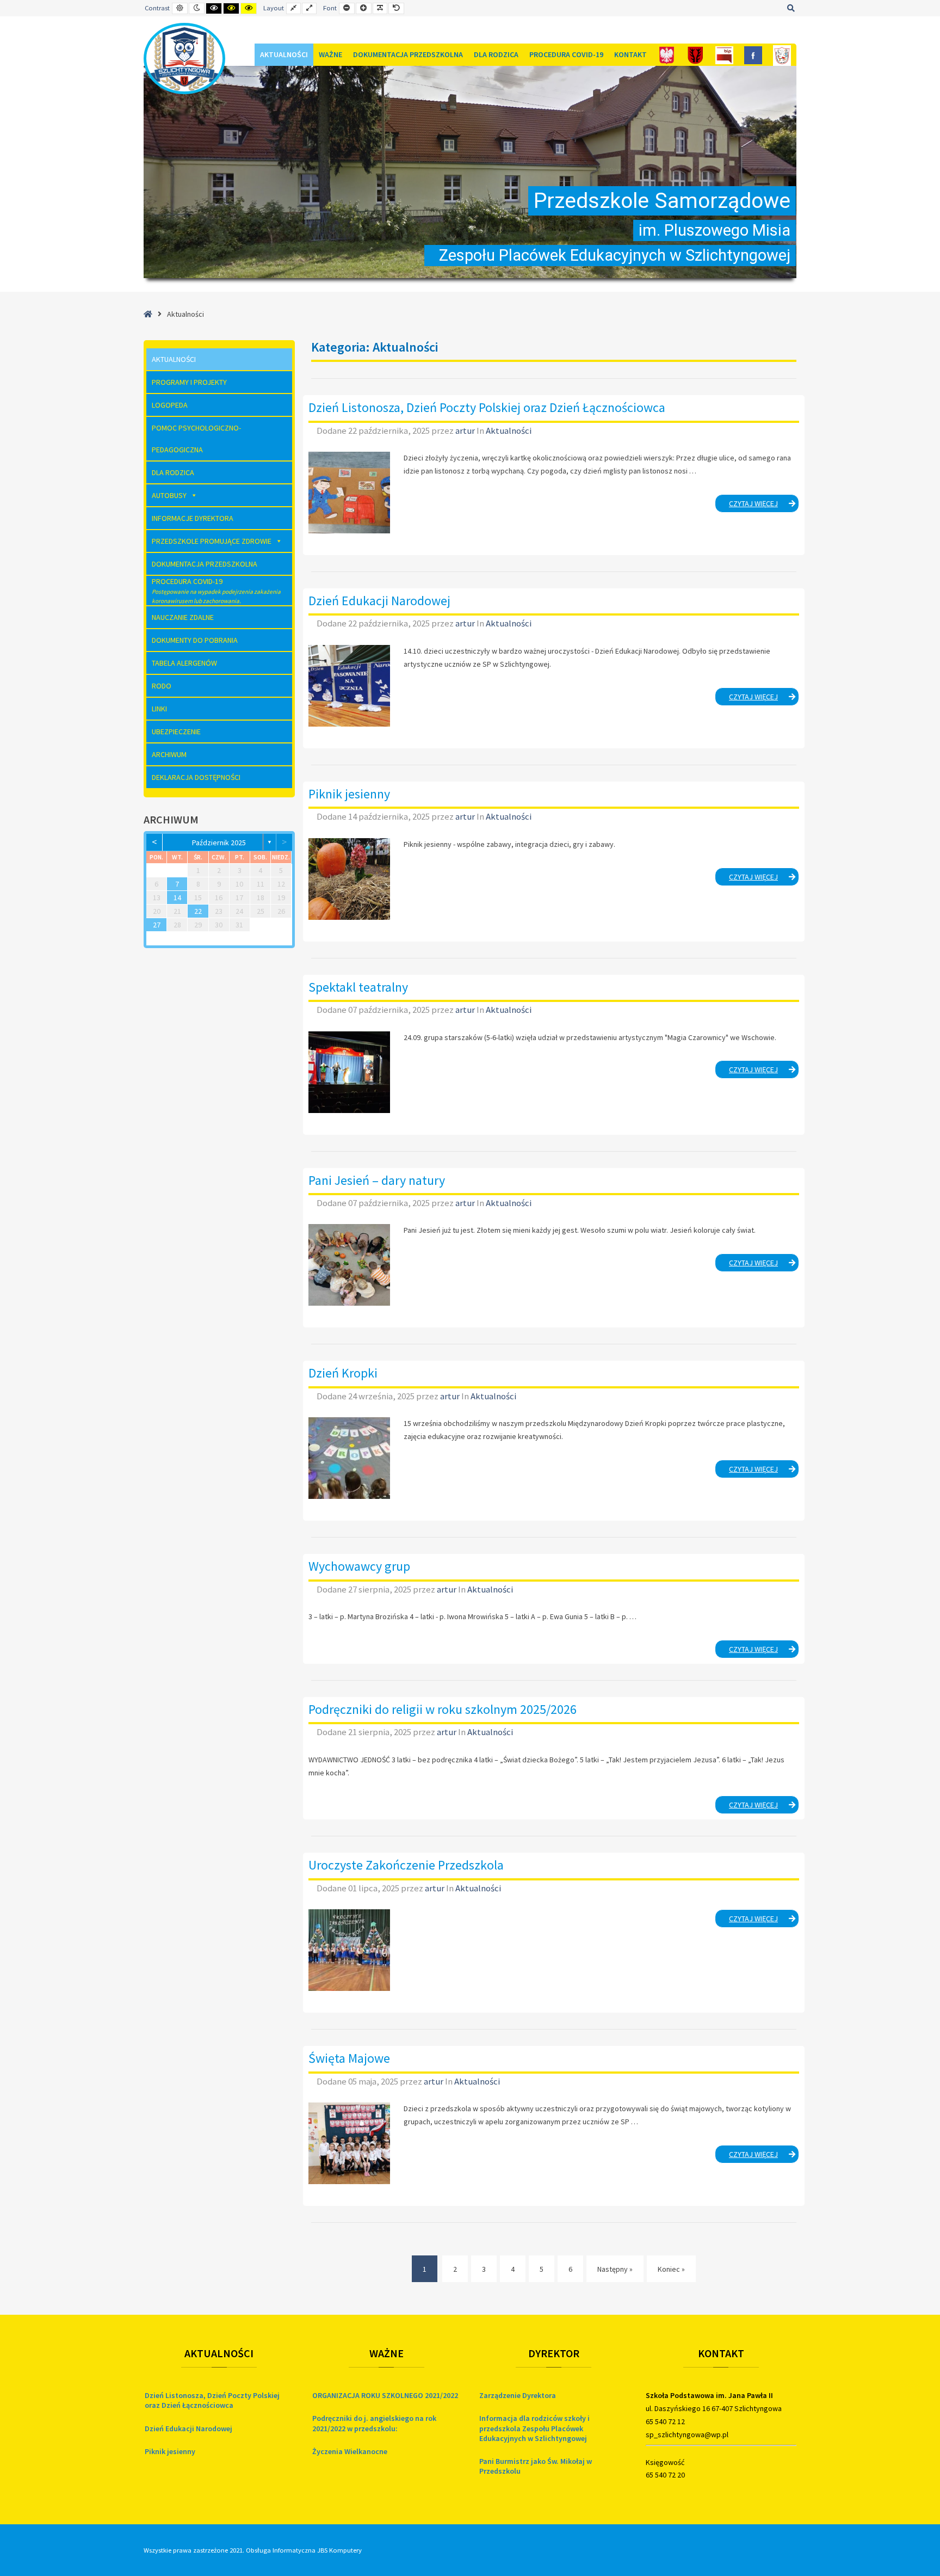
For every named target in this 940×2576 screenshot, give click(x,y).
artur (466, 431)
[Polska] (667, 55)
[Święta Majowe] (349, 2143)
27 (157, 925)
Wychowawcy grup (359, 1566)
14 (177, 897)
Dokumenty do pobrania (195, 640)
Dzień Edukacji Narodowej (379, 601)
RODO (162, 686)
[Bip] (724, 55)
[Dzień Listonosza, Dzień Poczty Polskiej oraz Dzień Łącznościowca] (349, 493)
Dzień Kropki (343, 1373)
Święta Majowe (349, 2058)
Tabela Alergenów (184, 663)
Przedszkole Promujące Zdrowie (212, 541)
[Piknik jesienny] (349, 879)
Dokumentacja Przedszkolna (408, 54)
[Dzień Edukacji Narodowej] (349, 686)
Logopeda (170, 405)
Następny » (615, 2269)
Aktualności (284, 54)
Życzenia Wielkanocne (350, 2451)
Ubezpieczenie (176, 731)
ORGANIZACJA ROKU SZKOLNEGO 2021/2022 (385, 2395)
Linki (159, 709)
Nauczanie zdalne (183, 617)
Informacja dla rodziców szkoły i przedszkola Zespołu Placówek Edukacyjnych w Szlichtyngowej (534, 2428)
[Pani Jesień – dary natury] (349, 1265)
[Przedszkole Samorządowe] (184, 59)
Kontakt (630, 54)
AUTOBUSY (169, 495)
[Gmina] (695, 55)
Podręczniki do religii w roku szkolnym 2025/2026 (443, 1709)
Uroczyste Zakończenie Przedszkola (406, 1865)
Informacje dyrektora (193, 518)
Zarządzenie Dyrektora (518, 2395)
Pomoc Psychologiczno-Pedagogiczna (196, 439)
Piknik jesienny (349, 794)
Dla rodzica (496, 54)
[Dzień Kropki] (349, 1458)
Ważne (330, 54)
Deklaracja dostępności (196, 777)
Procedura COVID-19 (566, 54)
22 (198, 911)
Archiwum (169, 754)
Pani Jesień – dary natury (377, 1180)
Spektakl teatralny (358, 987)
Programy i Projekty (189, 382)
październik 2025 (219, 843)
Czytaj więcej (764, 505)
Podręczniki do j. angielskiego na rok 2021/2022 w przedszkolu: (374, 2423)
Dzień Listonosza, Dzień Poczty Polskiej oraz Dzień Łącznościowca (487, 407)
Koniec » (671, 2269)
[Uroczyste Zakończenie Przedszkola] (349, 1950)
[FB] (753, 55)
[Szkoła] (782, 55)
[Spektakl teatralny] (349, 1072)
